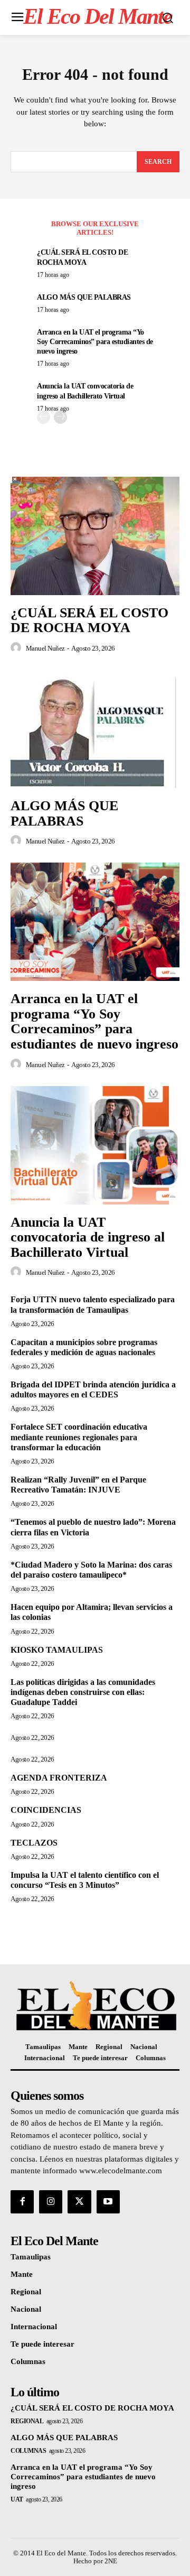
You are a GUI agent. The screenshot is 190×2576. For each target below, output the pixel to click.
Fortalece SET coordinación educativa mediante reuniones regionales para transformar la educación (79, 1437)
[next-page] (60, 417)
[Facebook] (22, 2202)
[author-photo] (17, 648)
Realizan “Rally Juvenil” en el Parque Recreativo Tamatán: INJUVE (78, 1485)
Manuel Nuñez (45, 648)
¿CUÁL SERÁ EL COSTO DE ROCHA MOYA (89, 620)
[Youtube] (108, 2202)
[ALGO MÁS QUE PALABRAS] (95, 729)
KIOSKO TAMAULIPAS (57, 1650)
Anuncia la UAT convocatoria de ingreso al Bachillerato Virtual (88, 1237)
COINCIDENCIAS (46, 1810)
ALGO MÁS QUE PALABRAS (84, 297)
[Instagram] (51, 2202)
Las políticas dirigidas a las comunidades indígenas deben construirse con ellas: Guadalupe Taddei (83, 1692)
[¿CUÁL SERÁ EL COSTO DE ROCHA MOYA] (95, 536)
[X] (79, 2202)
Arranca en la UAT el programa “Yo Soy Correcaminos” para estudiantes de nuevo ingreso (95, 342)
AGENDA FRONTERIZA (59, 1778)
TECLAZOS (34, 1843)
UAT (17, 2499)
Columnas (28, 2451)
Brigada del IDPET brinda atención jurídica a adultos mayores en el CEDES (93, 1389)
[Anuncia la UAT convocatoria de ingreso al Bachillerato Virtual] (95, 1145)
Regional (27, 2421)
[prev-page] (44, 417)
